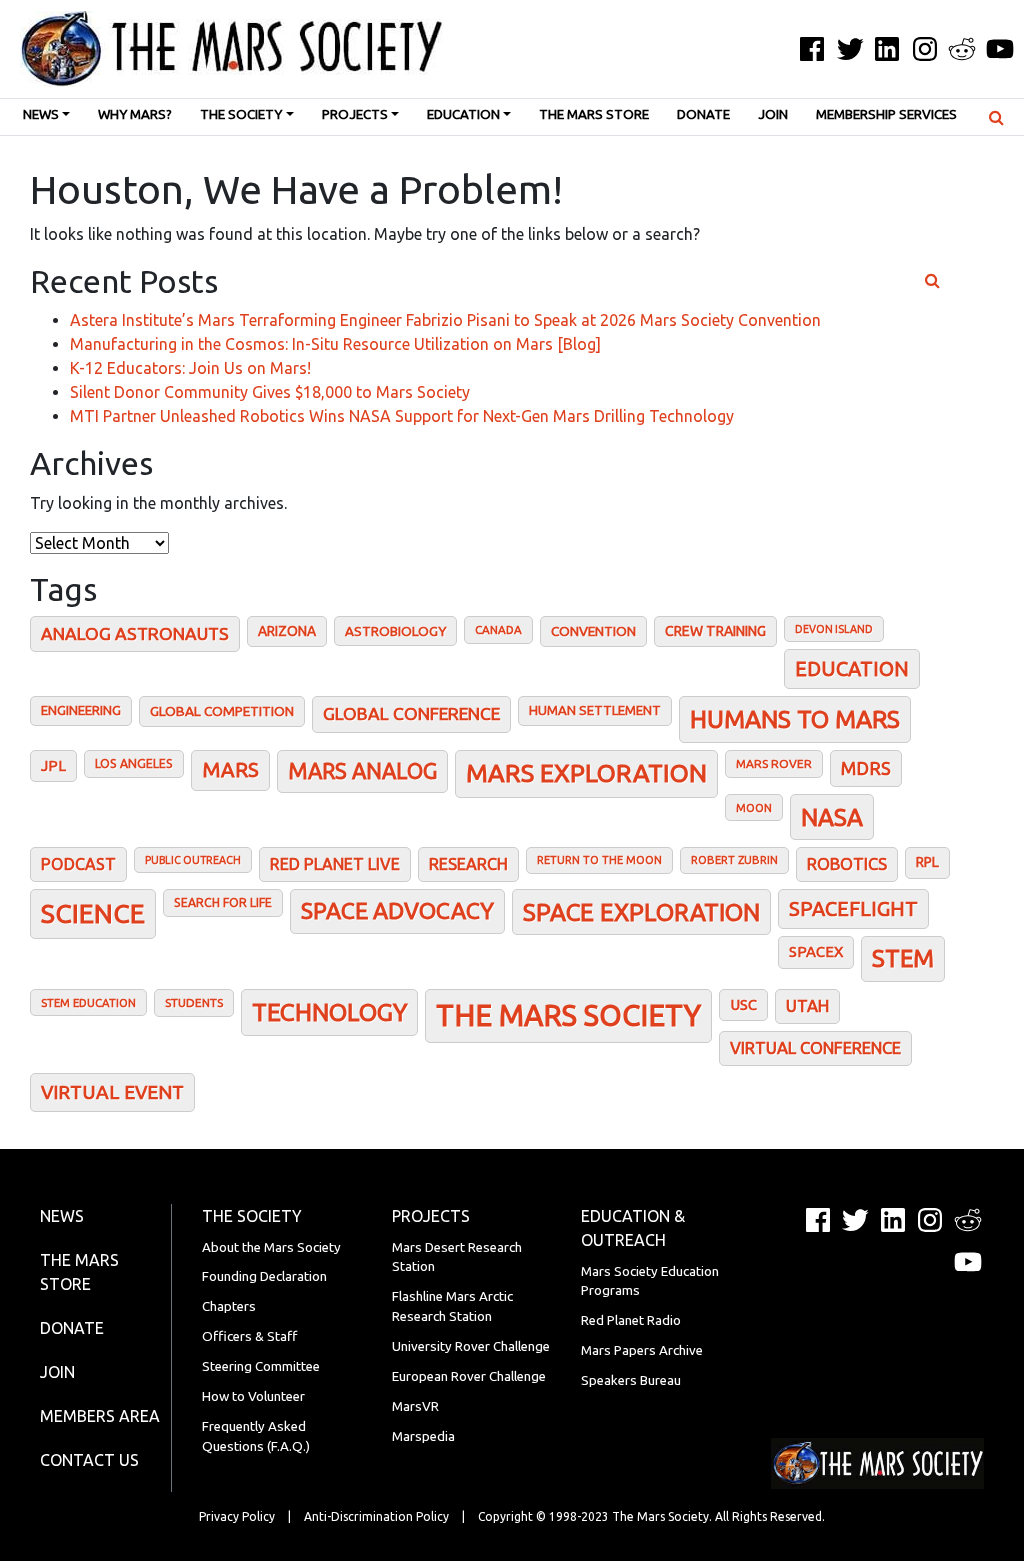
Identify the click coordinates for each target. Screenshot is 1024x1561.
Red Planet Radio (631, 1320)
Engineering (81, 710)
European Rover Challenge (469, 1376)
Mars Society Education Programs (650, 1281)
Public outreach (193, 860)
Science (93, 913)
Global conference (411, 713)
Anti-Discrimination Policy (376, 1516)
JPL (53, 765)
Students (194, 1002)
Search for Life (223, 902)
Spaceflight (853, 908)
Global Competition (222, 711)
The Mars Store (594, 114)
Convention (593, 631)
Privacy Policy (237, 1516)
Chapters (229, 1306)
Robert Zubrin (734, 860)
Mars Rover (774, 763)
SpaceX (816, 951)
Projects (355, 114)
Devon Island (834, 629)
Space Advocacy (397, 910)
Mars (230, 769)
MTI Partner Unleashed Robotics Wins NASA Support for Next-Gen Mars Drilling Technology (402, 416)
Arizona (287, 631)
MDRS (866, 768)
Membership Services (886, 114)
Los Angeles (134, 763)
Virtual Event (112, 1092)
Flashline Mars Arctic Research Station (452, 1306)
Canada (498, 629)
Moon (754, 807)
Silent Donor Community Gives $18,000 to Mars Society (270, 392)
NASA (832, 817)
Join (773, 114)
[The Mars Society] (222, 49)
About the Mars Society (271, 1247)
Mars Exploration (586, 773)
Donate (703, 114)
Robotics (847, 864)
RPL (927, 862)
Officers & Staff (249, 1336)
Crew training (715, 631)
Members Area (100, 1416)
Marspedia (423, 1436)
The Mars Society (568, 1015)
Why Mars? (135, 114)
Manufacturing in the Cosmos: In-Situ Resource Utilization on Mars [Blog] (335, 344)
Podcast (78, 864)
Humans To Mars (795, 719)
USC (743, 1004)
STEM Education (88, 1002)
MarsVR (415, 1406)
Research (468, 864)
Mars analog (362, 771)
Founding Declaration (264, 1276)
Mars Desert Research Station (457, 1257)
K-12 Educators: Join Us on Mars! (190, 368)
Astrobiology (395, 631)
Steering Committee (261, 1366)
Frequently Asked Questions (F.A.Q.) (256, 1436)
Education (463, 114)
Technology (329, 1012)
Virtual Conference (815, 1047)
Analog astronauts (135, 633)
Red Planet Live (335, 864)
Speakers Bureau (631, 1380)
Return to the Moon (599, 860)
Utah (807, 1005)
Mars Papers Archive (642, 1350)
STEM (903, 958)
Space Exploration (641, 912)
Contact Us (89, 1460)
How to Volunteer (253, 1396)
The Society (241, 114)
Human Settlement (595, 710)
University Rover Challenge (471, 1346)
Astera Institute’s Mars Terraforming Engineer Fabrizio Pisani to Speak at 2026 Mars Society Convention (445, 320)
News (41, 114)
